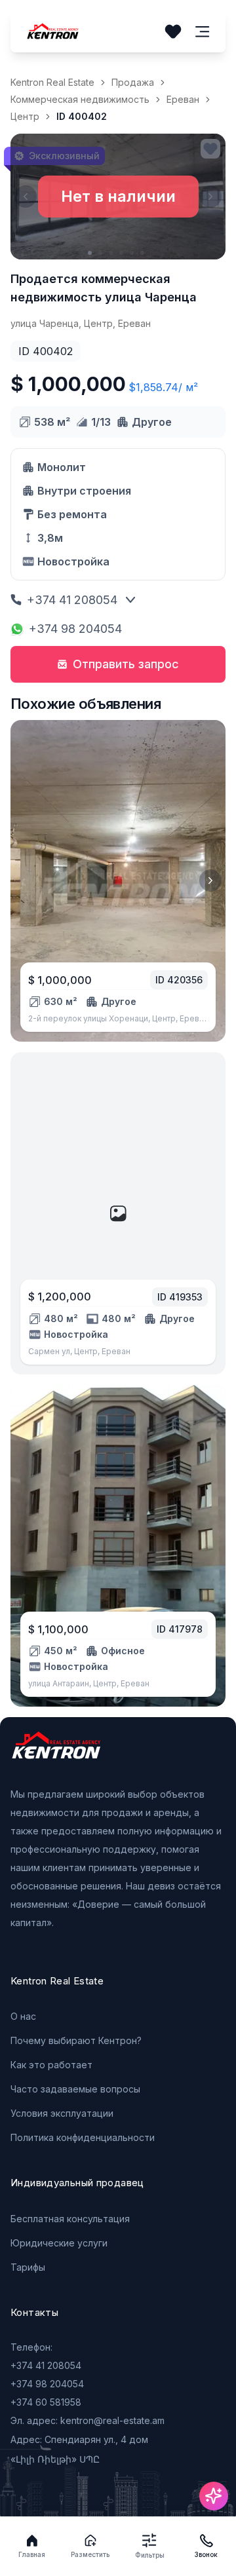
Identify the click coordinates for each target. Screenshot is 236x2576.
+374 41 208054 (72, 600)
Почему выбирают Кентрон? (76, 2040)
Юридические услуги (59, 2243)
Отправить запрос (126, 664)
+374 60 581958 (46, 2402)
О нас (23, 2016)
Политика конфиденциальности (83, 2137)
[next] (210, 881)
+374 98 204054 (75, 629)
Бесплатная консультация (70, 2219)
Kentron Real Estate (52, 82)
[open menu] (203, 32)
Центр (25, 116)
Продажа (133, 82)
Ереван (183, 99)
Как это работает (51, 2065)
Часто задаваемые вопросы (75, 2089)
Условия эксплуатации (62, 2113)
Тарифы (28, 2267)
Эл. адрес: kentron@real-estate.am (88, 2420)
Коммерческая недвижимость (80, 99)
